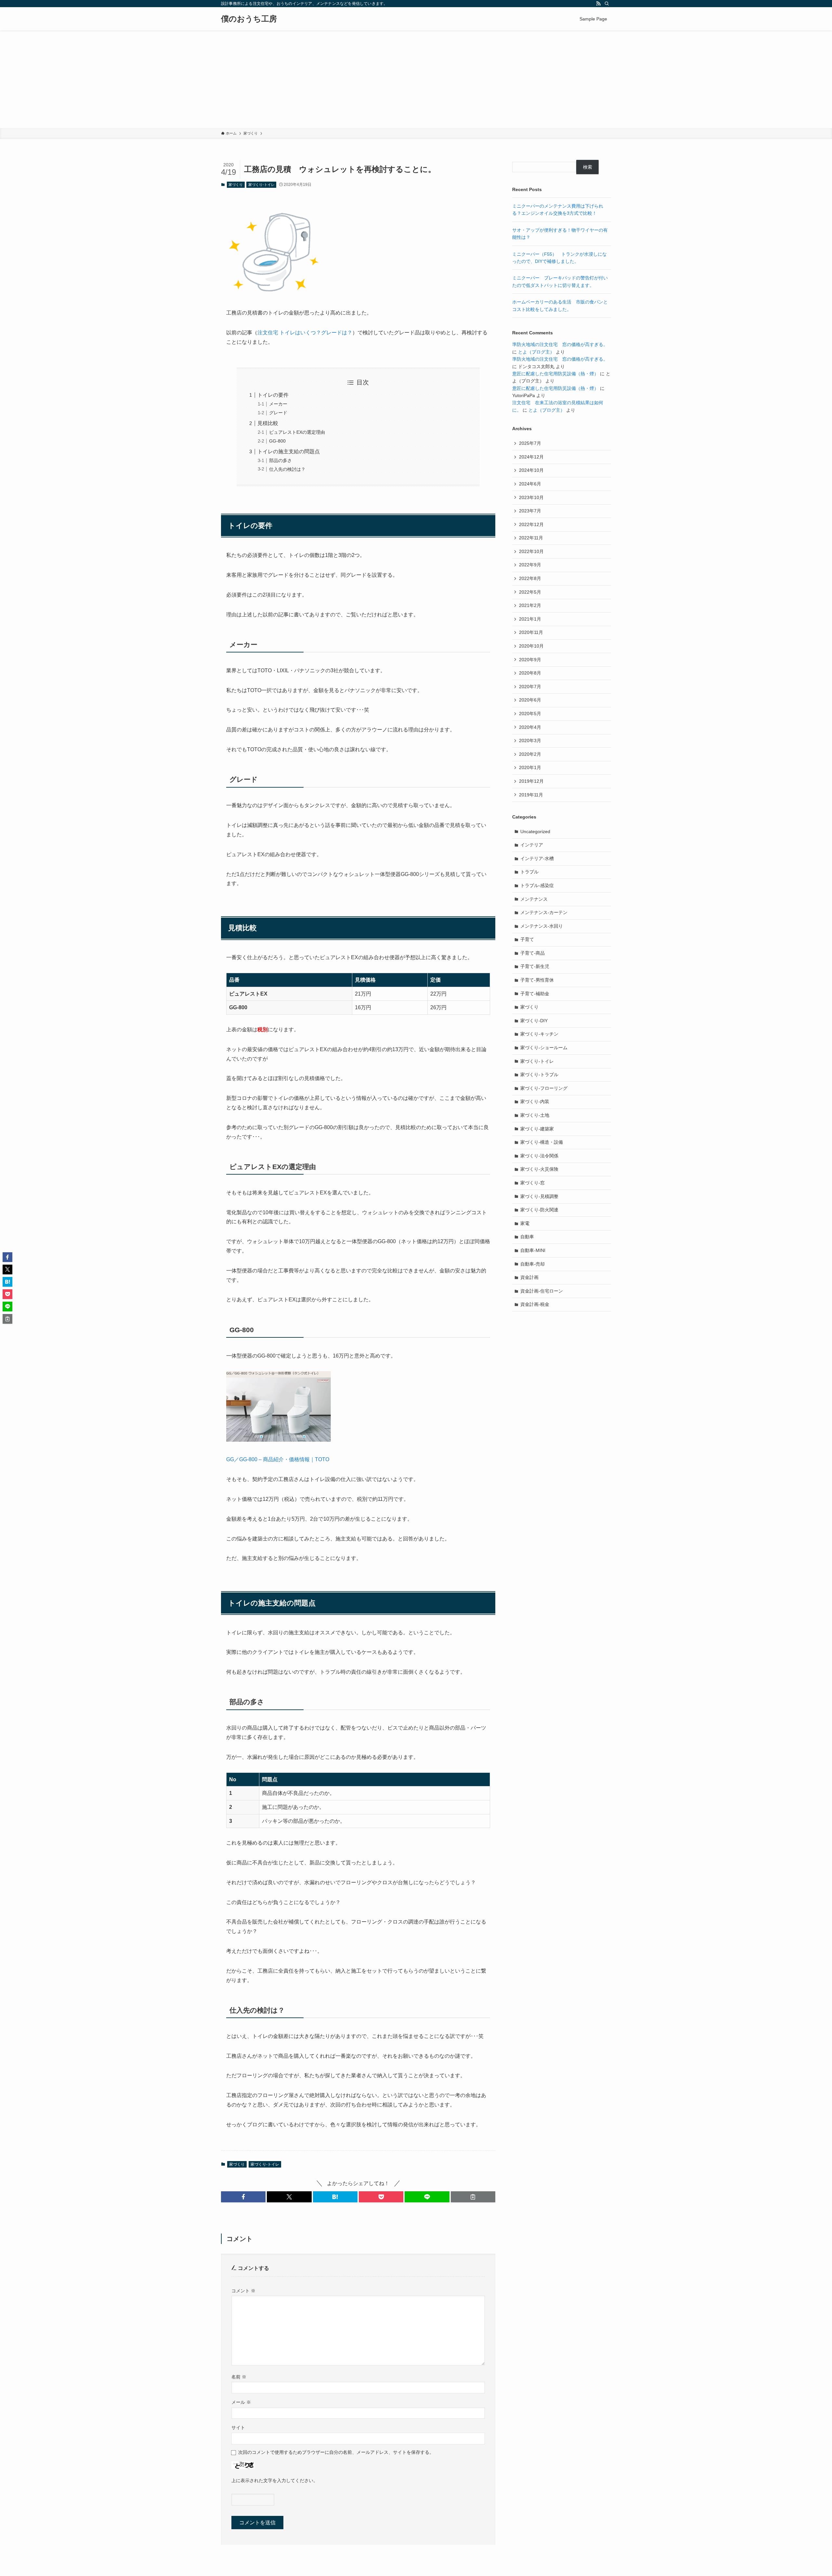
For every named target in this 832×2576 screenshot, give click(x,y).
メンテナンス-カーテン (544, 912)
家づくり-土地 (535, 1115)
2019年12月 (531, 781)
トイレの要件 (273, 395)
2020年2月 (530, 754)
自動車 (527, 1237)
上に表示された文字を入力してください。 (275, 2480)
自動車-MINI (533, 1250)
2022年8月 (530, 578)
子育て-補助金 (535, 994)
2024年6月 (530, 484)
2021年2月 (530, 605)
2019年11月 (531, 795)
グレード (278, 413)
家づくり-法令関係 (539, 1156)
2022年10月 (531, 551)
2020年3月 (530, 741)
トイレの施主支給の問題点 (289, 451)
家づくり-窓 (533, 1183)
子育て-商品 (533, 953)
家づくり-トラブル (539, 1075)
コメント (243, 2291)
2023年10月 (531, 497)
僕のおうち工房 (249, 19)
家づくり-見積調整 (539, 1196)
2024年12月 (531, 457)
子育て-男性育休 (537, 980)
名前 (239, 2377)
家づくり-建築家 (537, 1129)
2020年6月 (530, 700)
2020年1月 (530, 767)
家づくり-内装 (535, 1101)
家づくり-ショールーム (544, 1048)
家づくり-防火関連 (539, 1210)
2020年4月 (530, 727)
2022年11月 (531, 538)
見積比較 (268, 423)
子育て (527, 939)
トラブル (529, 872)
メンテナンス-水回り (542, 926)
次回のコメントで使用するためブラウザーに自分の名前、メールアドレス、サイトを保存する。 (336, 2452)
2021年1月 (530, 619)
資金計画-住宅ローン (542, 1291)
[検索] (607, 4)
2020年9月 (530, 660)
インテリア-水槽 (537, 858)
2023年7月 (530, 511)
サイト (238, 2428)
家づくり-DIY (534, 1021)
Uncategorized (535, 831)
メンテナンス (534, 899)
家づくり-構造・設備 (542, 1142)
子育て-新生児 (535, 966)
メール (241, 2402)
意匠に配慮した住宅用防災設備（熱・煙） (555, 374)
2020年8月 (530, 673)
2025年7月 (530, 443)
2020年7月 (530, 687)
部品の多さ (280, 460)
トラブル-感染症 (537, 885)
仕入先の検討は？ (287, 469)
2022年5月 (530, 592)
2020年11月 (531, 632)
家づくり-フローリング (544, 1088)
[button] (243, 2197)
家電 (525, 1223)
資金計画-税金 (535, 1304)
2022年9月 (530, 565)
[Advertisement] (416, 79)
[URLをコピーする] (473, 2197)
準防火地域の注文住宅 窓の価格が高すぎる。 (560, 344)
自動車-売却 (533, 1264)
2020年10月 (531, 646)
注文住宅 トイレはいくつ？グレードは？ (305, 333)
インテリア (532, 845)
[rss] (598, 4)
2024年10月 (531, 470)
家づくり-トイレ (261, 185)
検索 (588, 167)
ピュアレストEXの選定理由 (297, 432)
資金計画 (529, 1277)
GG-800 (277, 441)
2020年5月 (530, 714)
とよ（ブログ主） (536, 352)
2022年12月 (531, 524)
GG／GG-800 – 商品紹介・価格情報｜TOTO (278, 1459)
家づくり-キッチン (539, 1034)
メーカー (278, 404)
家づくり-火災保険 (539, 1169)
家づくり (236, 185)
